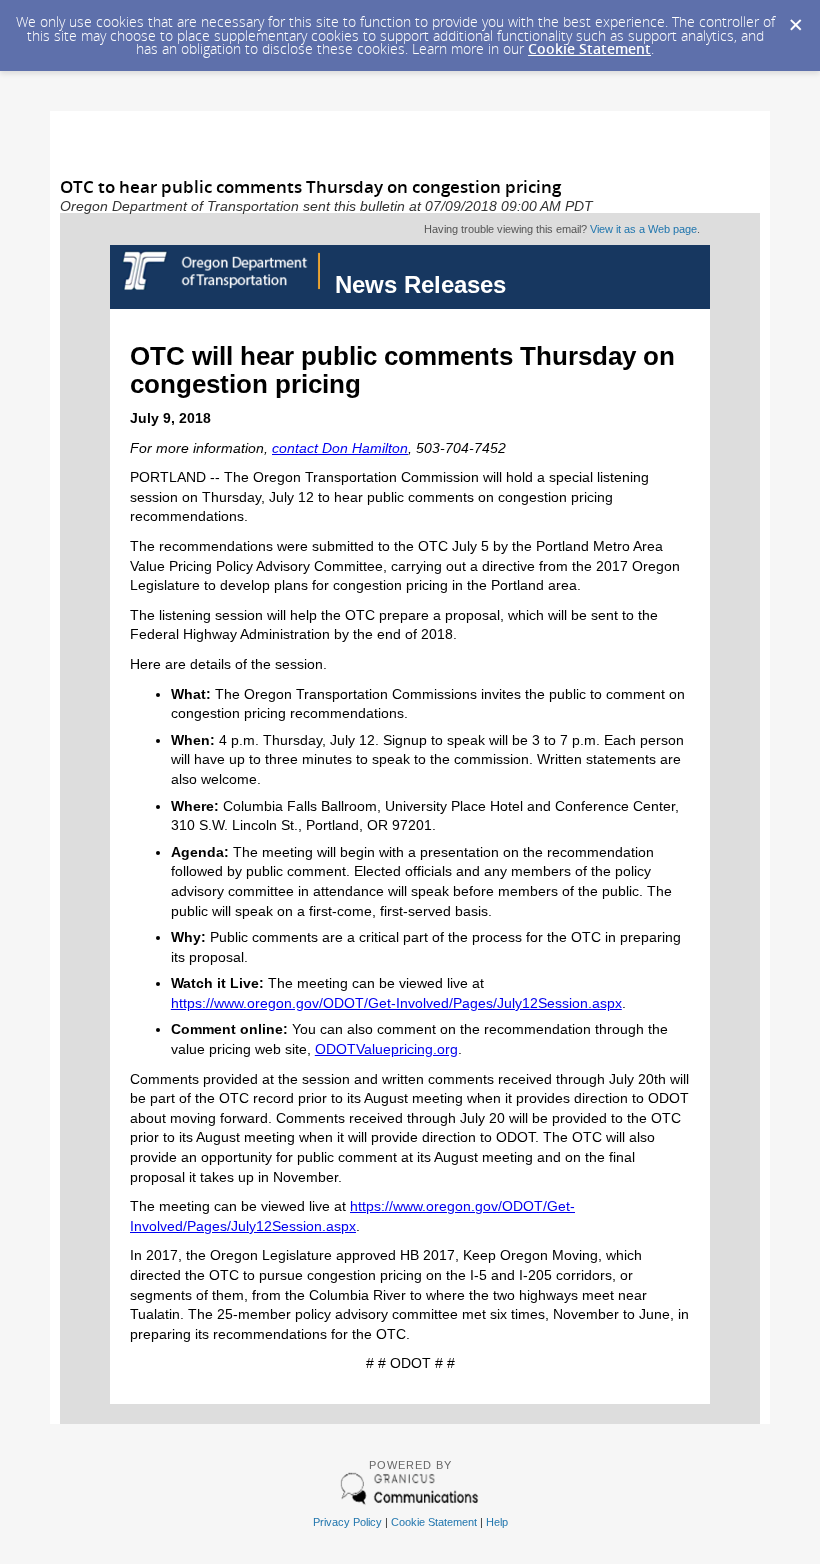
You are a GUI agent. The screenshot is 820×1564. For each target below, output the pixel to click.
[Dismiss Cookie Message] (795, 19)
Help (497, 1522)
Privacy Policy (347, 1522)
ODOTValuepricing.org (386, 1049)
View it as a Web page (643, 229)
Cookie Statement (589, 48)
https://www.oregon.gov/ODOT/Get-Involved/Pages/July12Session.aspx (396, 1003)
